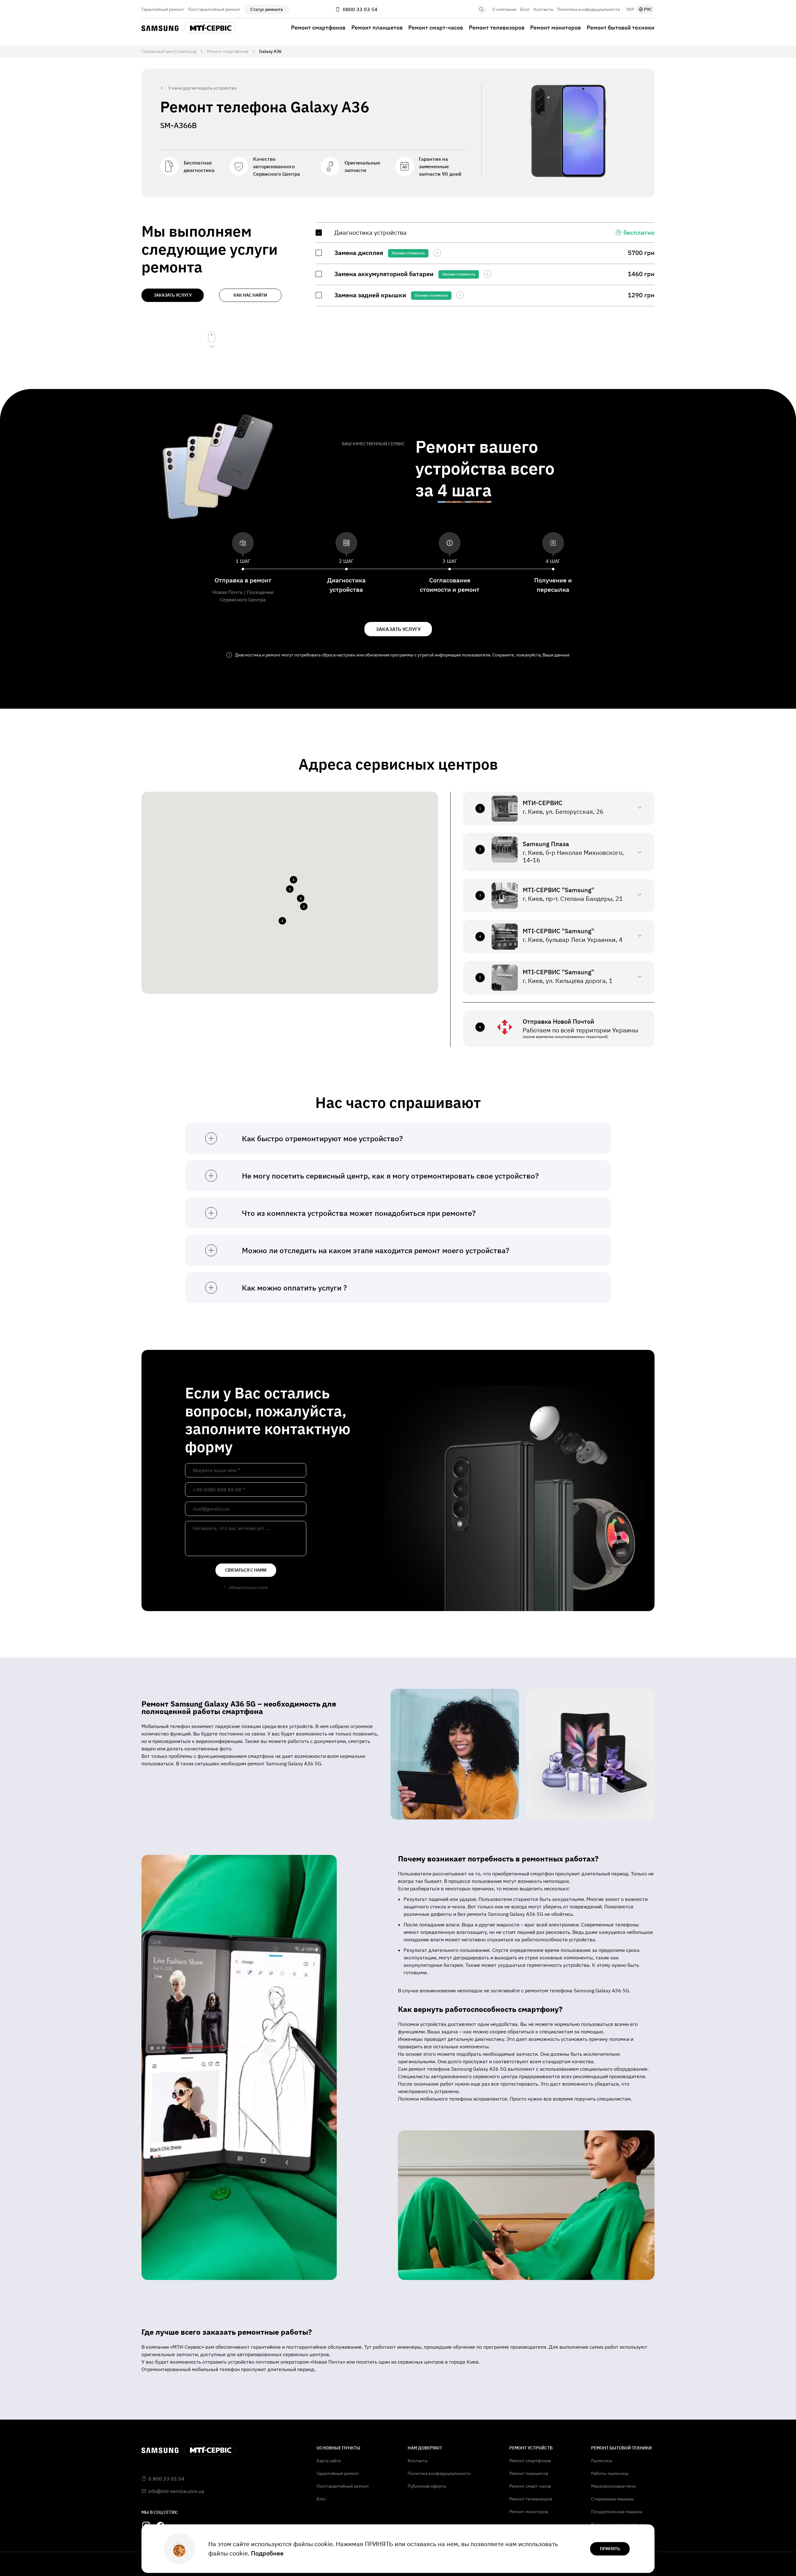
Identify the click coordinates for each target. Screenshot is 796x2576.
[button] (290, 889)
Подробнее (267, 2553)
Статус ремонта (267, 9)
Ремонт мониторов (555, 28)
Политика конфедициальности (589, 9)
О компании (504, 9)
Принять (610, 2549)
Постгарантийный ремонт (214, 9)
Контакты (544, 9)
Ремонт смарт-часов (436, 28)
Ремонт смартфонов (318, 28)
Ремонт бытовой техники (621, 28)
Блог (525, 9)
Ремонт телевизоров (497, 28)
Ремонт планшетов (377, 28)
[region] (485, 264)
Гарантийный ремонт (163, 9)
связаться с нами (246, 1570)
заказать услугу (173, 295)
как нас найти (250, 295)
